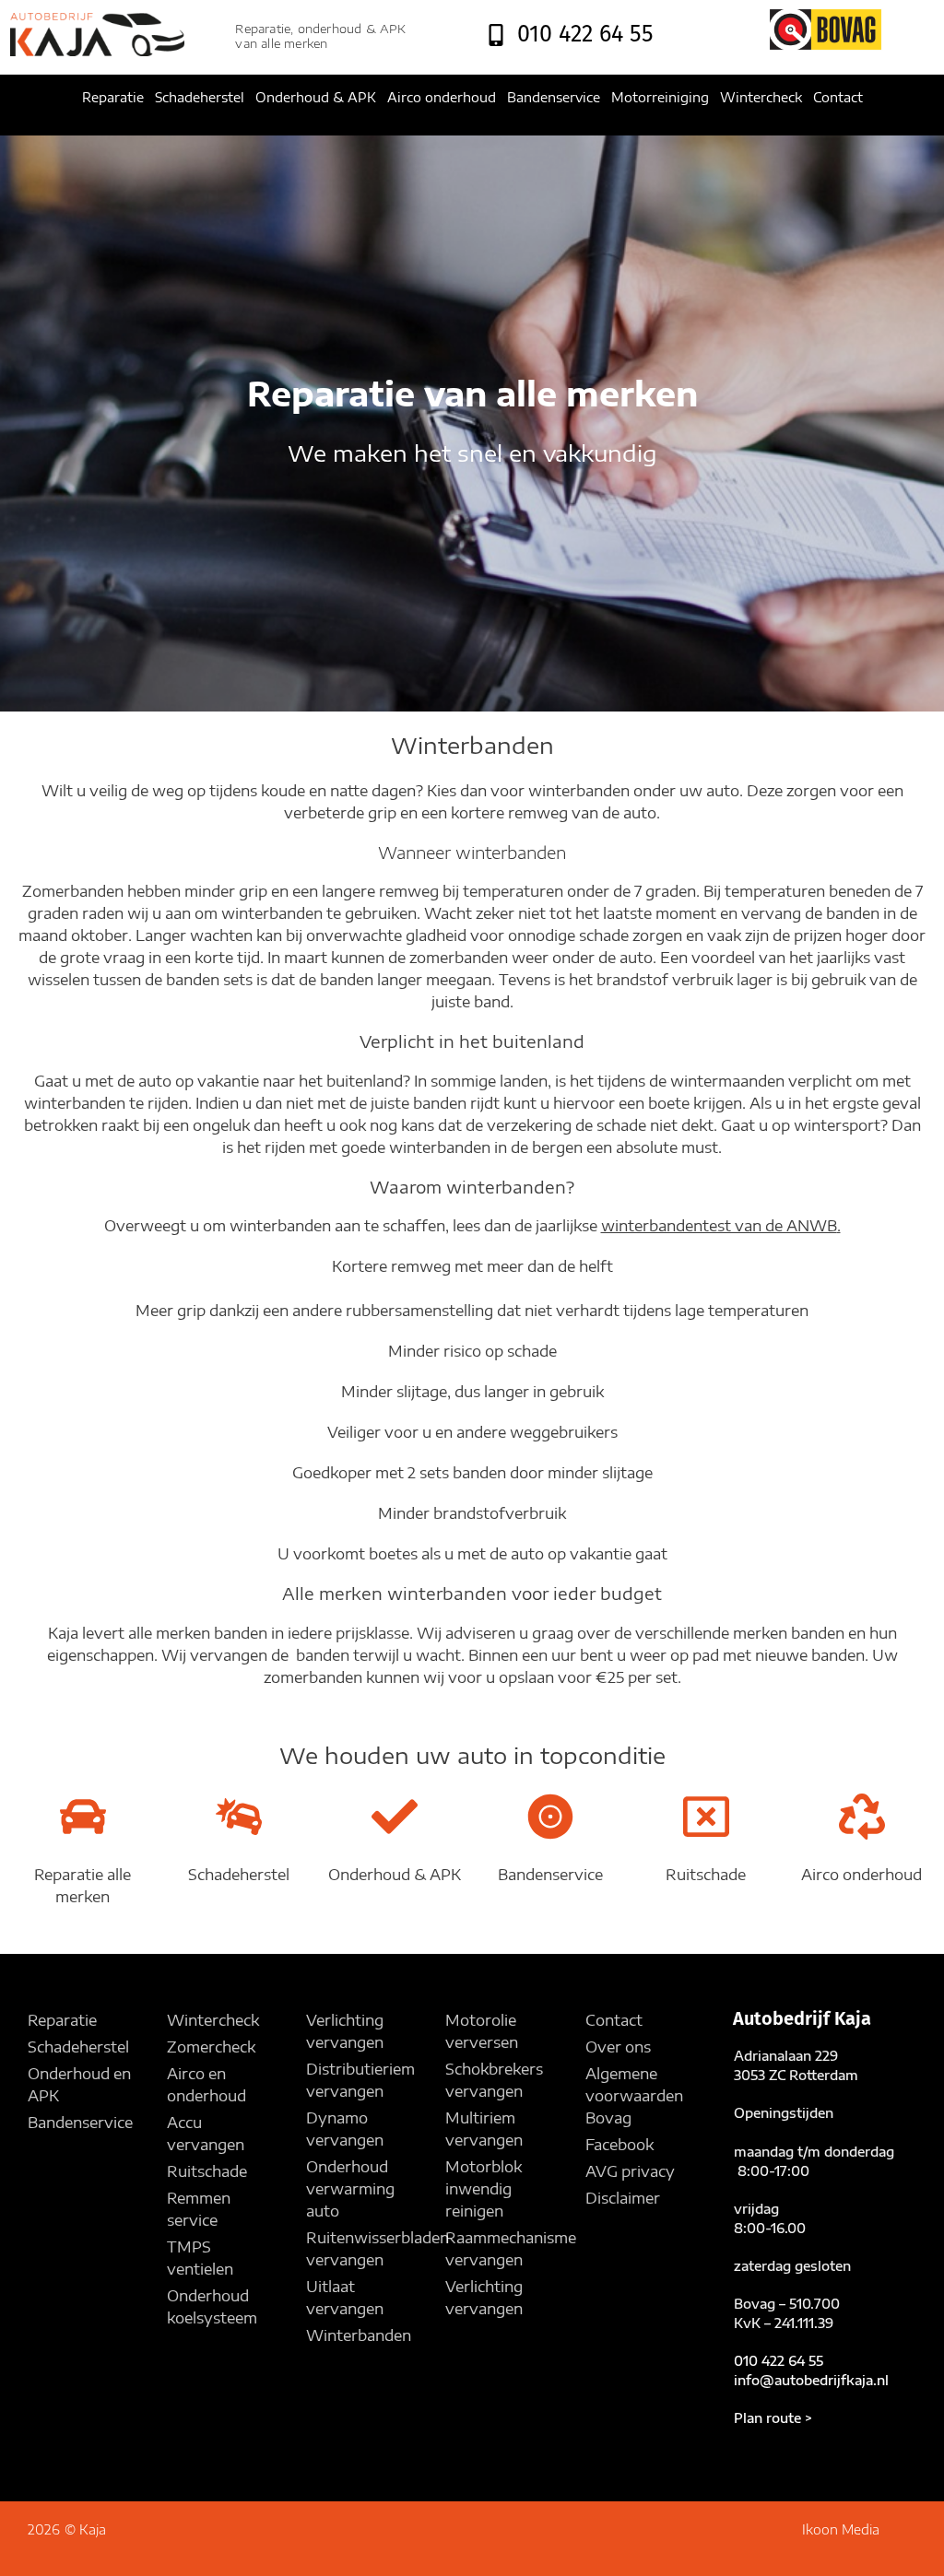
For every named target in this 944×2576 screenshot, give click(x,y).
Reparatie (113, 97)
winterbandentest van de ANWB (719, 1226)
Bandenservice (554, 97)
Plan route (767, 2418)
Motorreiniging (660, 97)
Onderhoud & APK (316, 97)
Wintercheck (761, 97)
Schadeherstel (200, 97)
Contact (838, 97)
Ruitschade (706, 1875)
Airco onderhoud (442, 97)
